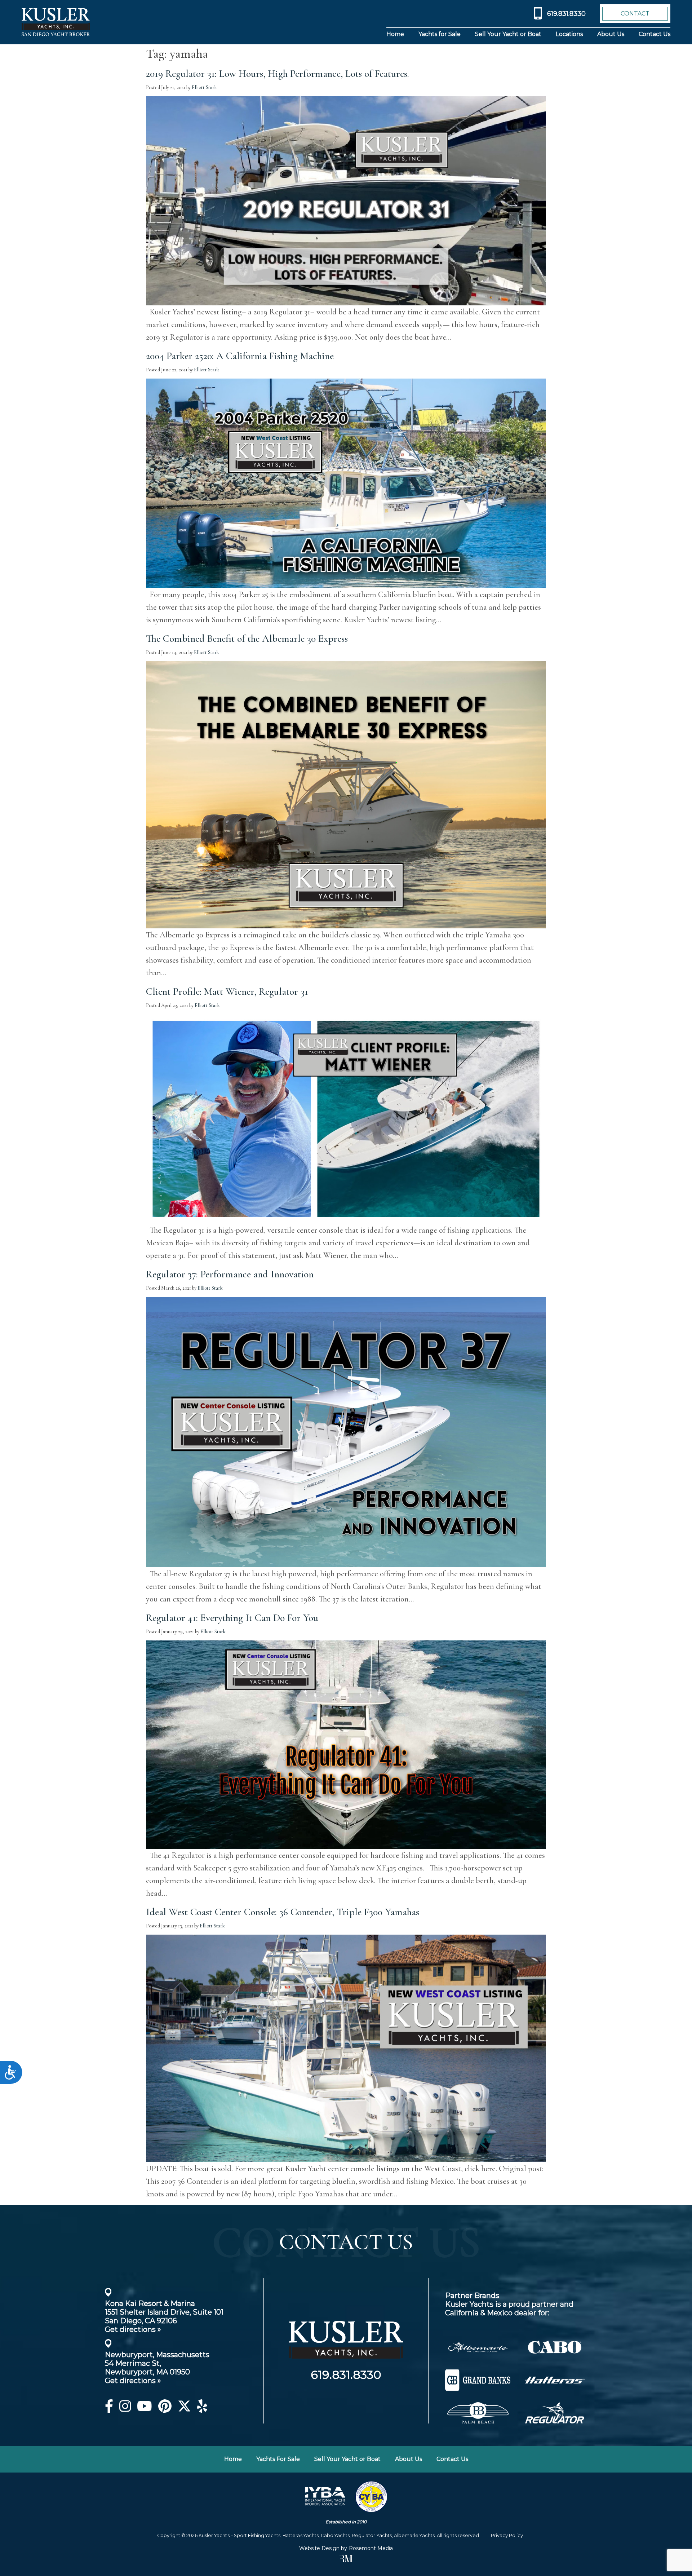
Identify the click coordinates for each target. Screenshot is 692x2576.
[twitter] (184, 2409)
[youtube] (145, 2409)
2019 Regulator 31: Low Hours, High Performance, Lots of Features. (278, 74)
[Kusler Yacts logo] (56, 22)
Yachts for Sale (440, 34)
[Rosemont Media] (346, 2560)
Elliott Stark (204, 87)
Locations (569, 34)
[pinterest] (165, 2409)
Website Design (319, 2548)
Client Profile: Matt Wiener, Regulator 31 (227, 991)
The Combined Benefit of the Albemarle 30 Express (247, 639)
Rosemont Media (371, 2548)
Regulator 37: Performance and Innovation (230, 1274)
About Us (611, 34)
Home (395, 34)
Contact (635, 14)
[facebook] (109, 2409)
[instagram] (125, 2409)
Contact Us (655, 34)
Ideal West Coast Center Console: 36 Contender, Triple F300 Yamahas (283, 1912)
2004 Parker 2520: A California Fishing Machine (240, 356)
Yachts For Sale (278, 2459)
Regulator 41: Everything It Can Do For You (232, 1618)
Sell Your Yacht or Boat (508, 34)
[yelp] (202, 2409)
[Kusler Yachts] (346, 2365)
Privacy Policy (507, 2535)
